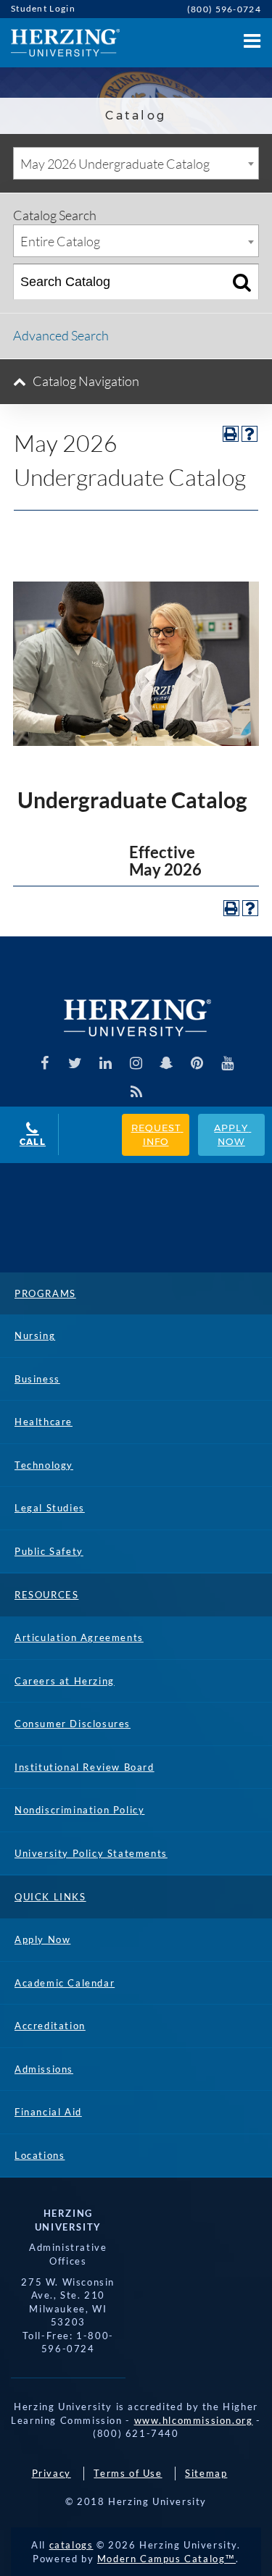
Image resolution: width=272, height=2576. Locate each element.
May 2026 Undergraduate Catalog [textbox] (115, 164)
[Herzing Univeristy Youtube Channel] (227, 1063)
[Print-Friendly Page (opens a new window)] (231, 434)
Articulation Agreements (79, 1637)
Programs (45, 1293)
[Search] (242, 282)
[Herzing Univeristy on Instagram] (136, 1063)
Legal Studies (50, 1508)
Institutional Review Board (85, 1767)
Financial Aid (48, 2112)
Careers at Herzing (65, 1681)
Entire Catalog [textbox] (60, 241)
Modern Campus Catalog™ (166, 2559)
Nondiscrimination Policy (79, 1810)
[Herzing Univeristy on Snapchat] (166, 1063)
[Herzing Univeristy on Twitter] (75, 1063)
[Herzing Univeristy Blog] (136, 1092)
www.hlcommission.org (194, 2420)
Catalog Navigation (86, 381)
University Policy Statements (91, 1853)
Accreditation (50, 2026)
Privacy (51, 2473)
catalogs (71, 2545)
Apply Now (232, 1134)
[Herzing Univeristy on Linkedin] (106, 1063)
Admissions (44, 2069)
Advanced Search (61, 335)
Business (37, 1379)
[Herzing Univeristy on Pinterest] (197, 1063)
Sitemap (206, 2473)
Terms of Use (128, 2473)
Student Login (43, 8)
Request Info (157, 1134)
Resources (46, 1595)
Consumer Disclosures (73, 1724)
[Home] (60, 43)
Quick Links (50, 1897)
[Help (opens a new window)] (250, 434)
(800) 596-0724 (224, 9)
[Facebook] (45, 1063)
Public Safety (49, 1551)
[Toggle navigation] (250, 37)
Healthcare (44, 1422)
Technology (44, 1465)
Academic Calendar (65, 1983)
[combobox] (136, 163)
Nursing (35, 1335)
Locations (40, 2155)
